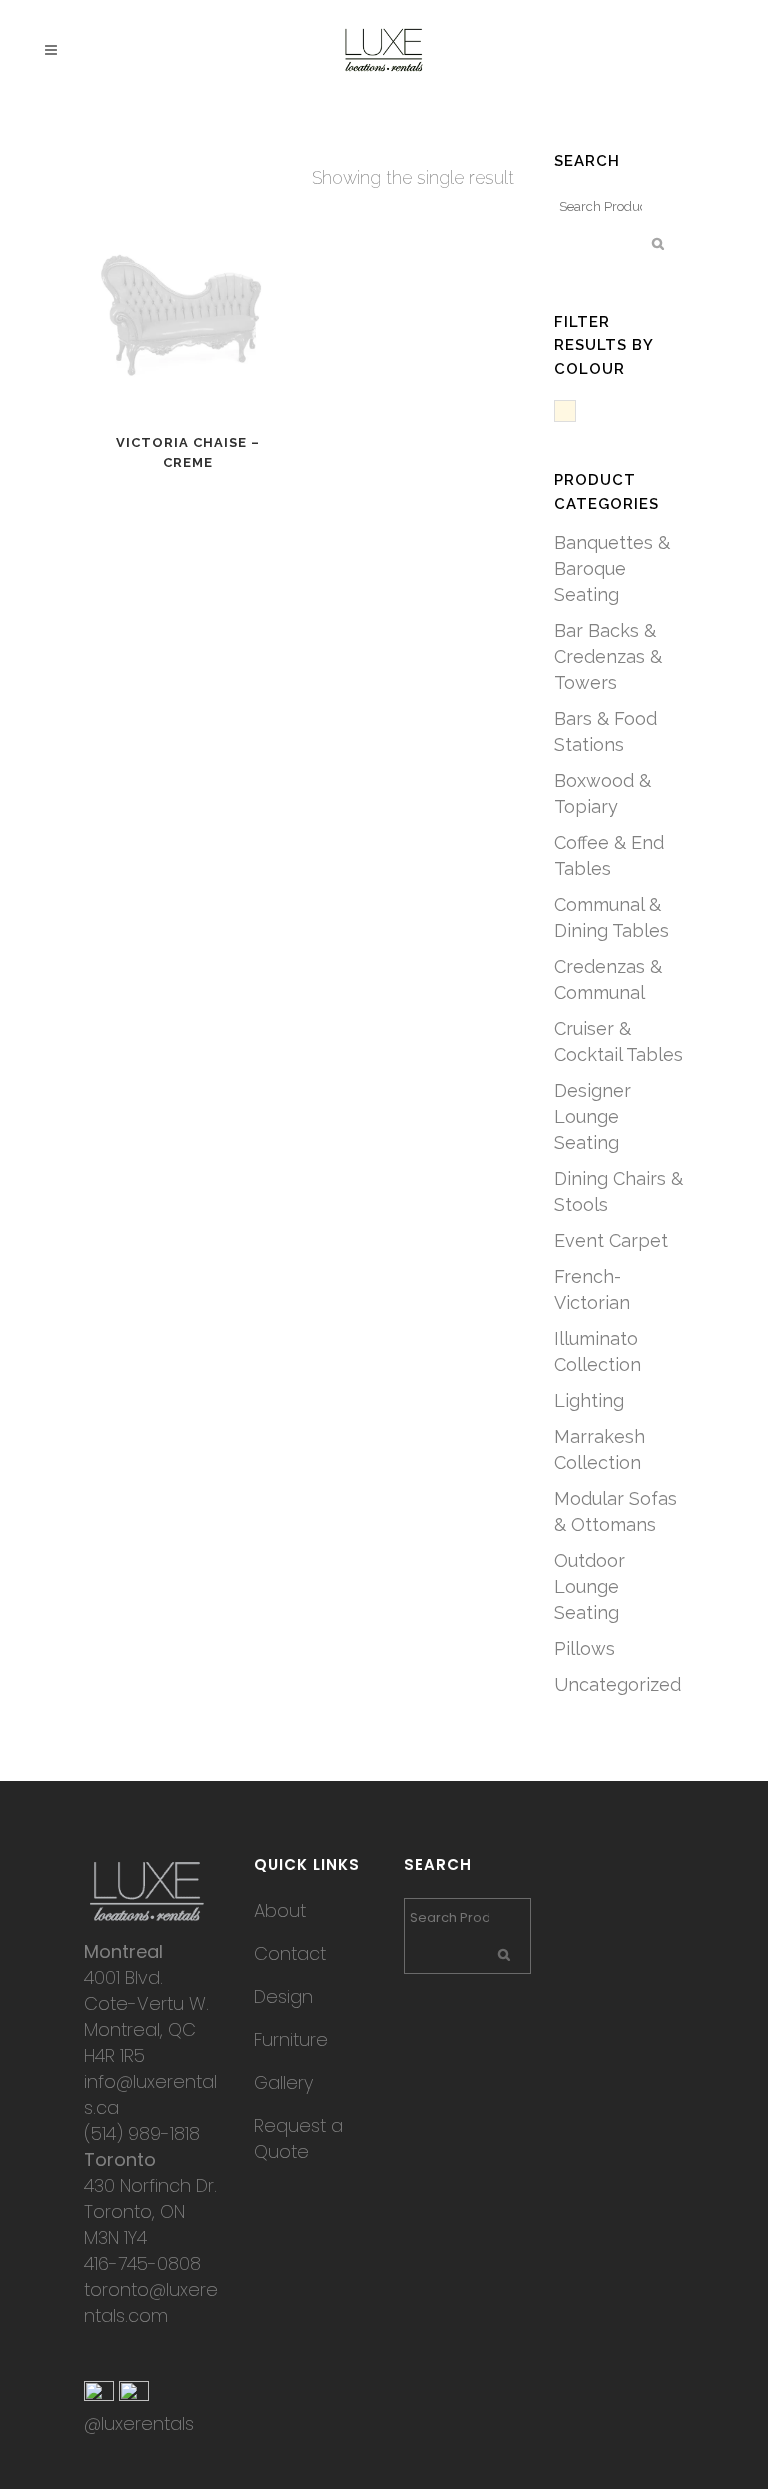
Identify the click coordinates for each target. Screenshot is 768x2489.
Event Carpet (611, 1240)
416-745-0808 (142, 2263)
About (280, 1910)
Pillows (584, 1648)
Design (283, 1996)
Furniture (291, 2039)
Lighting (589, 1400)
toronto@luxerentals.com (151, 2302)
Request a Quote (298, 2138)
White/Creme (575, 412)
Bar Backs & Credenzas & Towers (608, 656)
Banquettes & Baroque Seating (612, 568)
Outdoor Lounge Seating (589, 1586)
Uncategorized (617, 1684)
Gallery (283, 2082)
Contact (290, 1953)
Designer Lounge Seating (592, 1116)
